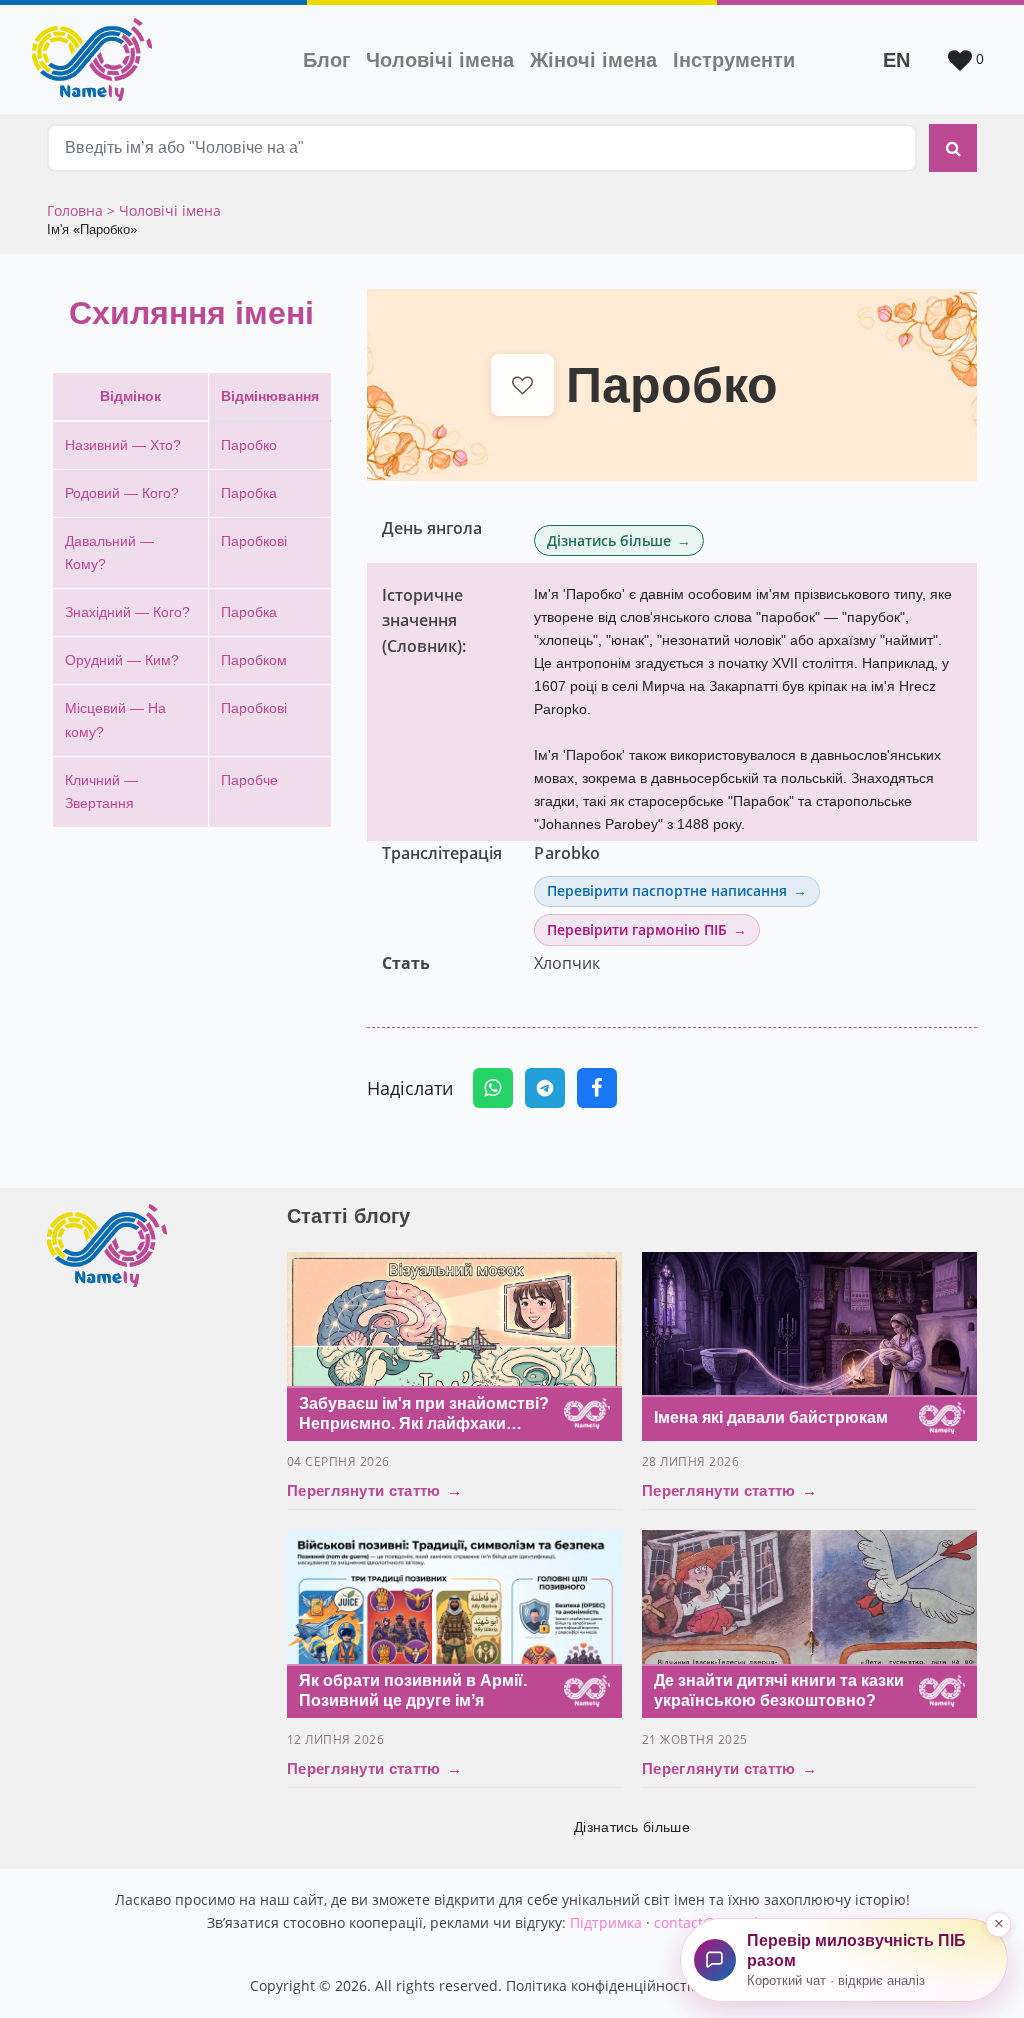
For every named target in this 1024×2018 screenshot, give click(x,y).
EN (896, 60)
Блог (326, 60)
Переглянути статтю (374, 1490)
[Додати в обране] (522, 385)
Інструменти (734, 60)
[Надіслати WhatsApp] (493, 1088)
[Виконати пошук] (953, 148)
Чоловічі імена (444, 59)
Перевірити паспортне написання (667, 890)
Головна (77, 210)
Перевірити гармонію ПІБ (637, 929)
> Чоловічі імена (164, 210)
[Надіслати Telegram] (545, 1088)
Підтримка (606, 1922)
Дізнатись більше (609, 540)
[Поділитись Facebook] (597, 1088)
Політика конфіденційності (598, 1985)
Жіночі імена (593, 60)
